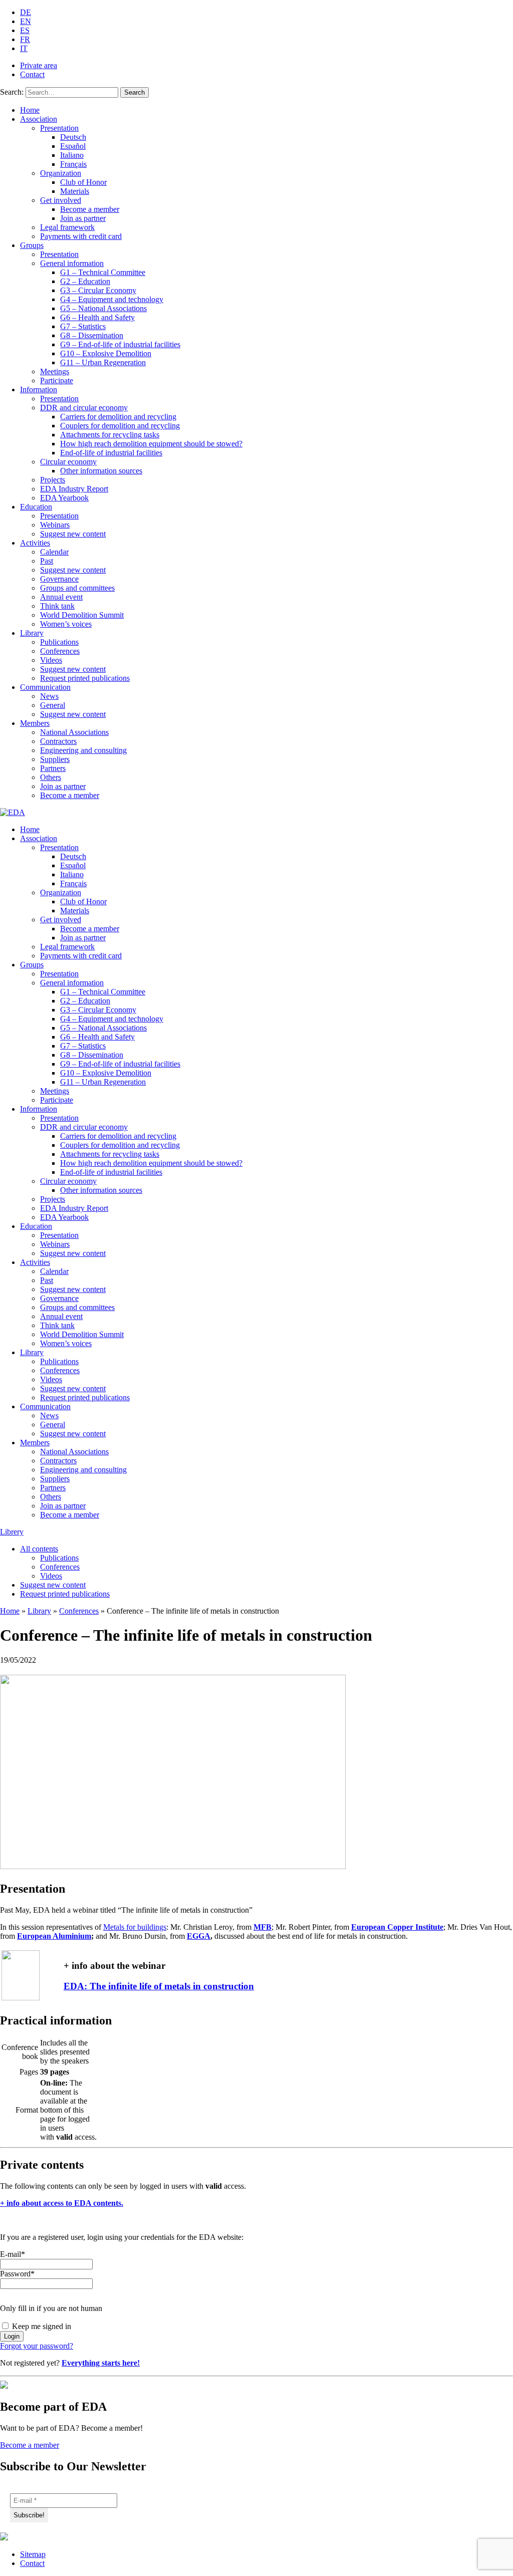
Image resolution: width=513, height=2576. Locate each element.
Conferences (60, 651)
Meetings (55, 371)
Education (36, 507)
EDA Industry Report (74, 489)
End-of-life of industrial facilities (111, 453)
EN (26, 21)
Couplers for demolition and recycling (120, 426)
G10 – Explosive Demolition (106, 353)
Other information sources (101, 471)
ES (25, 30)
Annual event (61, 597)
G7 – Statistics (83, 326)
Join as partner (83, 218)
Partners (53, 768)
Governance (59, 579)
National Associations (74, 732)
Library (32, 633)
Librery (12, 1532)
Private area (39, 65)
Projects (53, 480)
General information (72, 263)
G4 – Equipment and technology (112, 299)
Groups (32, 245)
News (49, 696)
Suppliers (55, 759)
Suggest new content (73, 534)
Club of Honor (83, 182)
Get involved (61, 200)
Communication (45, 687)
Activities (35, 543)
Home (30, 110)
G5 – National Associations (103, 308)
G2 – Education (85, 281)
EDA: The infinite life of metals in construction (159, 1986)
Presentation (59, 128)
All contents (39, 1549)
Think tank (57, 606)
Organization (61, 173)
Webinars (55, 525)
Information (39, 390)
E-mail (13, 2254)
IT (24, 48)
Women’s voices (66, 624)
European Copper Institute (397, 1927)
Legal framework (67, 227)
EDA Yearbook (64, 498)
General (53, 705)
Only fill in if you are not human (51, 2308)
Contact (32, 74)
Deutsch (73, 137)
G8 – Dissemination (92, 335)
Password (17, 2274)
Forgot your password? (37, 2346)
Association (39, 119)
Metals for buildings (135, 1927)
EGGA (199, 1936)
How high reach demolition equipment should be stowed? (151, 444)
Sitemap (33, 2554)
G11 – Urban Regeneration (103, 362)
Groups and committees (77, 588)
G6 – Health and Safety (97, 317)
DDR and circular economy (84, 408)
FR (25, 39)
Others (51, 777)
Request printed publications (85, 678)
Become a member (90, 209)
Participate (57, 380)
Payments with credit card (81, 236)
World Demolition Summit (82, 615)
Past (47, 561)
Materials (75, 191)
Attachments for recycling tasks (110, 435)
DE (26, 12)
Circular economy (68, 462)
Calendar (54, 552)
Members (35, 723)
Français (73, 164)
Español (73, 146)
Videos (51, 660)
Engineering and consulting (83, 750)
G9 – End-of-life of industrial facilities (120, 344)
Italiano (72, 155)
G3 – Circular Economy (98, 290)
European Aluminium (54, 1936)
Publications (59, 642)
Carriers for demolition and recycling (118, 417)
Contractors (58, 741)
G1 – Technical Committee (103, 272)
